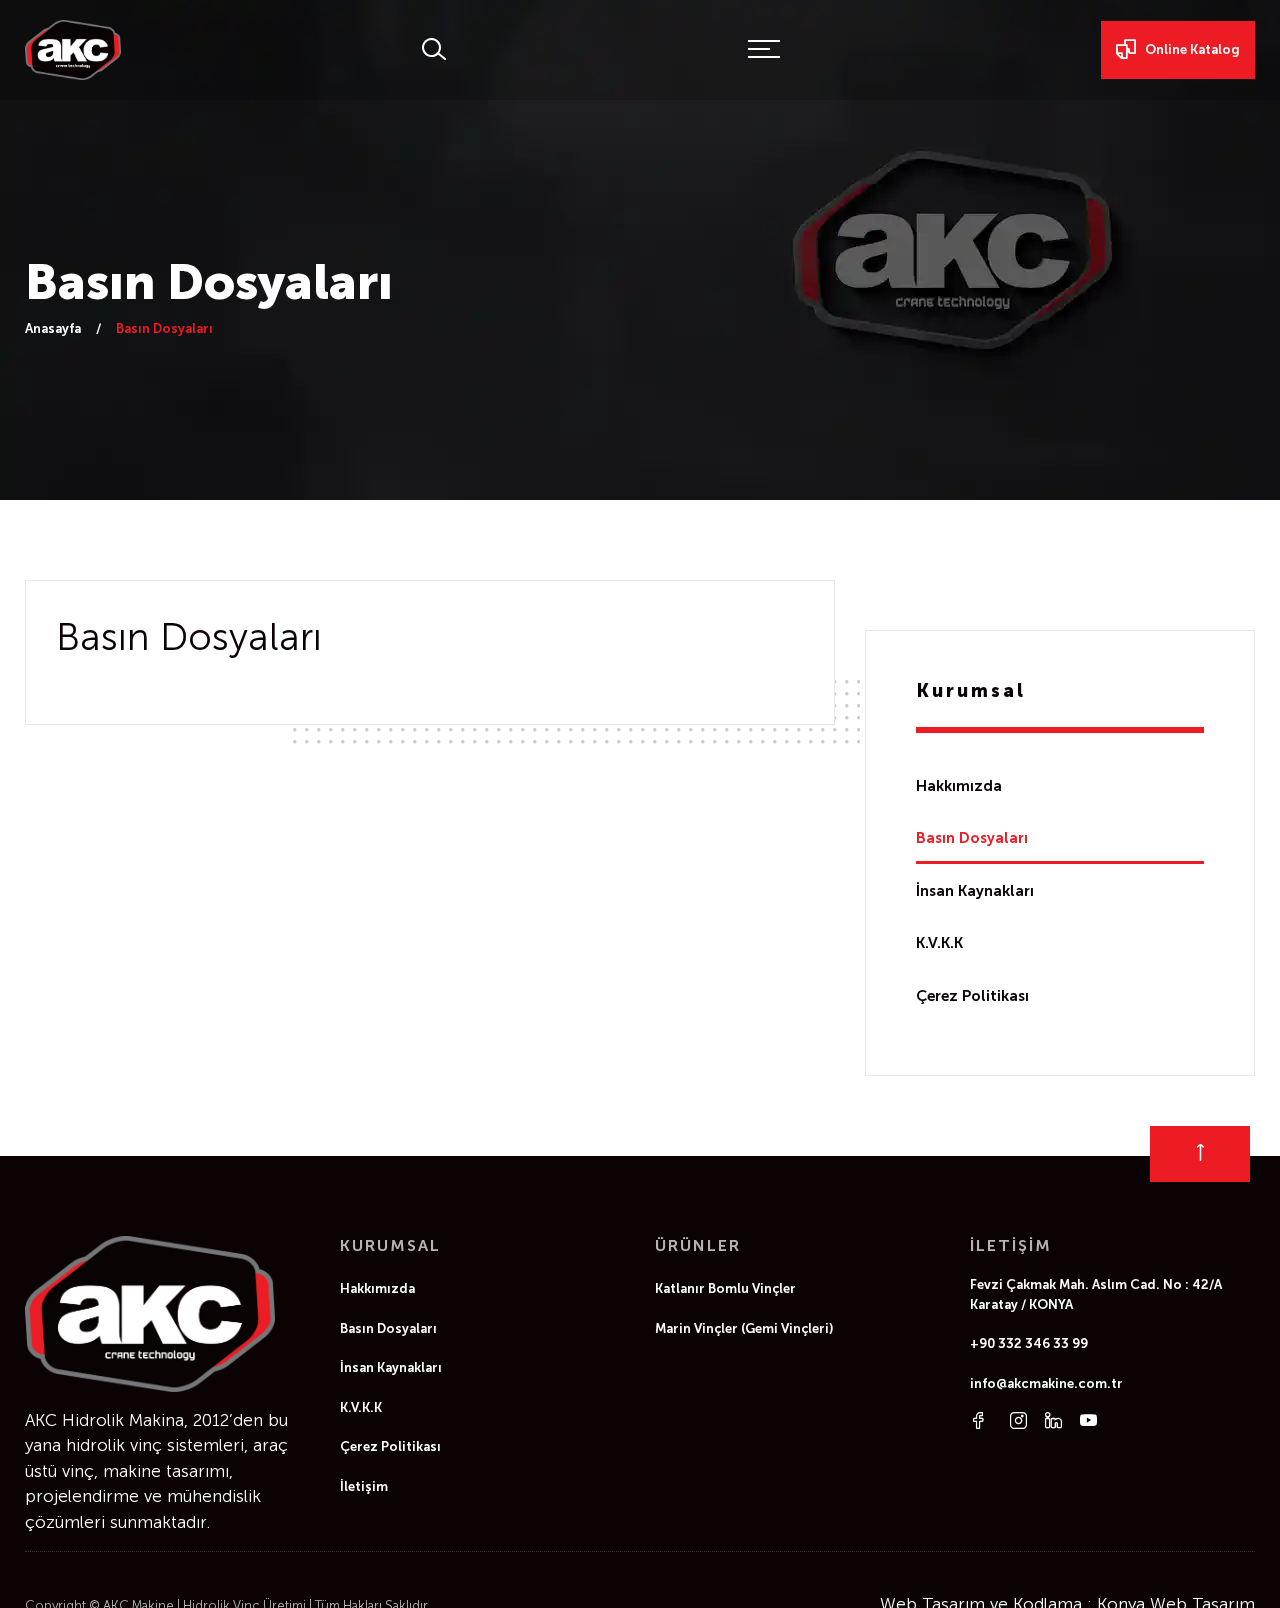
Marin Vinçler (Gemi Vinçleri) (744, 1328)
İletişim (364, 1486)
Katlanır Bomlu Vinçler (725, 1288)
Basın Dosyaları (972, 838)
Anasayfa (53, 328)
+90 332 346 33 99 (1029, 1343)
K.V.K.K (939, 943)
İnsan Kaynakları (975, 891)
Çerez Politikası (972, 996)
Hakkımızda (959, 786)
